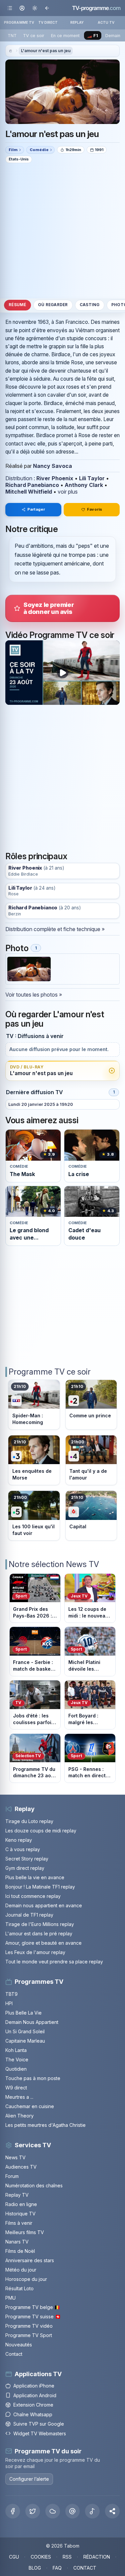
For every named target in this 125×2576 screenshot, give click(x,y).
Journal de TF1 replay (29, 1915)
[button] (112, 2511)
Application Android (35, 2395)
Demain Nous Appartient (32, 2022)
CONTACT (85, 2568)
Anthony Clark (84, 485)
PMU (10, 2298)
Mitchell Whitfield (29, 492)
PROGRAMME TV (19, 22)
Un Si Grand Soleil (25, 2031)
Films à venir (19, 2223)
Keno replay (19, 1840)
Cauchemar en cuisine (30, 2106)
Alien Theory (19, 2116)
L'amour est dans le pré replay (39, 1934)
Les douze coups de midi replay (41, 1831)
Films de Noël (20, 2251)
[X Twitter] (33, 2511)
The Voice (17, 2059)
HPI (9, 2003)
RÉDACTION (97, 2557)
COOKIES (41, 2557)
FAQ (57, 2568)
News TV (15, 2157)
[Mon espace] (22, 8)
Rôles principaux (36, 856)
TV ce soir (34, 36)
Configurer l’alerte (29, 2479)
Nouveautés (19, 2345)
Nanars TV (17, 2242)
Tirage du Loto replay (29, 1821)
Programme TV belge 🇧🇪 (33, 2307)
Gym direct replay (25, 1868)
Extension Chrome (33, 2405)
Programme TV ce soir (50, 1372)
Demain (113, 36)
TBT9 (11, 1994)
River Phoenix (55, 478)
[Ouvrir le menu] (10, 8)
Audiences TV (21, 2167)
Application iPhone (34, 2386)
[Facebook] (13, 2511)
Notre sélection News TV (54, 1564)
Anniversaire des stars (30, 2260)
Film (13, 150)
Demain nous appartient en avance (44, 1905)
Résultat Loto (19, 2288)
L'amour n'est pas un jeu (46, 51)
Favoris (94, 509)
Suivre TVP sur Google (39, 2424)
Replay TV (17, 2195)
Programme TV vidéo (29, 2326)
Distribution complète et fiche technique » (55, 929)
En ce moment (65, 36)
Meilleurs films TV (25, 2232)
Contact (14, 2354)
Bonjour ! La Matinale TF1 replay (40, 1887)
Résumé (17, 305)
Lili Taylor (92, 478)
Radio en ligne (21, 2204)
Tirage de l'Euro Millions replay (40, 1924)
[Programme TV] (10, 51)
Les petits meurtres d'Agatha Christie (45, 2125)
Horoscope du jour (26, 2279)
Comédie (39, 150)
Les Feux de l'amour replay (35, 1952)
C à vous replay (23, 1849)
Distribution (19, 478)
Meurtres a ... (19, 2097)
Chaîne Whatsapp (33, 2414)
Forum (12, 2176)
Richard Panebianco (32, 485)
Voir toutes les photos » (34, 995)
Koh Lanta (16, 2050)
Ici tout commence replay (33, 1896)
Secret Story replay (27, 1859)
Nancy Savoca (52, 466)
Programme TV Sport (29, 2335)
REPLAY (77, 22)
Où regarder (53, 305)
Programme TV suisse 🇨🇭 (33, 2316)
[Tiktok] (92, 2511)
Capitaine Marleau (25, 2041)
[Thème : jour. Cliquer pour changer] (34, 8)
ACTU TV (106, 22)
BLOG (35, 2568)
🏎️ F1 (92, 36)
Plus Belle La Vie (23, 2013)
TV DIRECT (48, 22)
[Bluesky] (53, 2511)
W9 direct (16, 2088)
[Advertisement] (62, 230)
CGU (14, 2557)
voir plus (68, 492)
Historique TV (20, 2214)
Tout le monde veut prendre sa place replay (54, 1962)
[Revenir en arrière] (47, 8)
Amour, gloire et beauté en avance (43, 1943)
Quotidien (16, 2069)
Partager (36, 509)
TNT (12, 36)
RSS (67, 2557)
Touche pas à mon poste (33, 2078)
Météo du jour (21, 2270)
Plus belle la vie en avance (35, 1877)
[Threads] (73, 2511)
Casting (90, 305)
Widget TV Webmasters (40, 2433)
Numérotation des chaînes (34, 2185)
